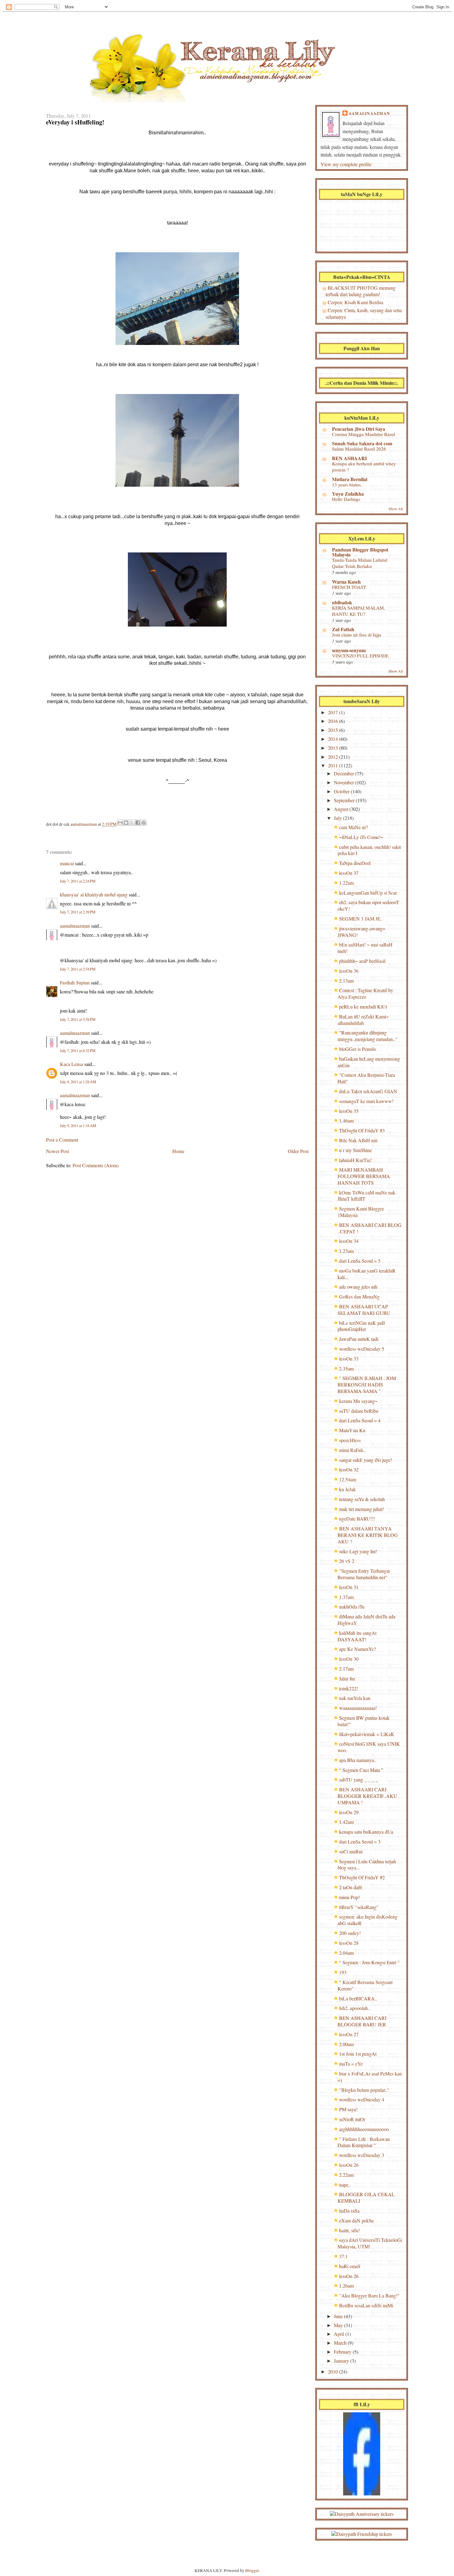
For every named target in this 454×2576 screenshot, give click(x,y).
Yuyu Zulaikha (348, 494)
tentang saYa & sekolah (362, 1499)
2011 (334, 765)
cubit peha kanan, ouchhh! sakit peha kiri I (369, 850)
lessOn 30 (349, 1659)
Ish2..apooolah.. (355, 2008)
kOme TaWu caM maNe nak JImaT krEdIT (366, 1196)
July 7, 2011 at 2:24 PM (78, 881)
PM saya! (348, 2109)
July (338, 818)
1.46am (346, 1120)
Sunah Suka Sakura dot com (362, 443)
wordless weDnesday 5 (362, 1349)
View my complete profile (346, 164)
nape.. (345, 2185)
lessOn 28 (349, 1943)
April (340, 2334)
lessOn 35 (349, 1111)
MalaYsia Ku (352, 1430)
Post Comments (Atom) (96, 1165)
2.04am (346, 1953)
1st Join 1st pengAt (358, 2054)
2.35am (346, 1368)
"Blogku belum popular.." (364, 2090)
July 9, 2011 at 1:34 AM (78, 1126)
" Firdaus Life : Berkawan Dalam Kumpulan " (364, 2142)
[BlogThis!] (126, 823)
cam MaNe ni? (353, 827)
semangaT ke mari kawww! (366, 1101)
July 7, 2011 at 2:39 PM (78, 912)
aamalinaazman (84, 824)
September (345, 800)
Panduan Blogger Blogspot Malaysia (360, 552)
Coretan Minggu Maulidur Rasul (364, 434)
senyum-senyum (349, 650)
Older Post (298, 1151)
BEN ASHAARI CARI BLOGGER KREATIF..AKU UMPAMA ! (367, 1796)
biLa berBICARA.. (358, 1998)
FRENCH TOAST (349, 587)
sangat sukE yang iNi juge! (366, 1460)
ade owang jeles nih (358, 1287)
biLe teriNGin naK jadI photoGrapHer (361, 1326)
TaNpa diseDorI (355, 863)
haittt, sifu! (349, 2230)
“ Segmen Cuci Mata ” (361, 1770)
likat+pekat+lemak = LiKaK (367, 1734)
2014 (334, 739)
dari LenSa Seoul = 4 (360, 1420)
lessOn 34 (349, 1241)
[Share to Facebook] (138, 823)
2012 (334, 757)
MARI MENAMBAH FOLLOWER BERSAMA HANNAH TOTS (364, 1176)
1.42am (346, 1822)
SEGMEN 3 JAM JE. (360, 919)
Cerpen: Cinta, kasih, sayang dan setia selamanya (364, 313)
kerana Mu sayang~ (358, 1401)
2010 (334, 2371)
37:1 (343, 2256)
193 (343, 1972)
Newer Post (57, 1151)
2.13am (346, 981)
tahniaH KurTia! (355, 1160)
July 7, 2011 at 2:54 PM (78, 969)
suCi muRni (351, 1851)
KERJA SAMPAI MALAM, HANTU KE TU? (359, 611)
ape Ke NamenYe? (357, 1649)
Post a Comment (62, 1140)
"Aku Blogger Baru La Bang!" (369, 2295)
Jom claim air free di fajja (357, 635)
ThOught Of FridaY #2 (362, 1877)
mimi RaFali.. (352, 1450)
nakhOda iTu (352, 1607)
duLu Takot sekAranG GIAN (368, 1091)
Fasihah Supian (75, 982)
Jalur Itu (347, 1678)
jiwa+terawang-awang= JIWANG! (362, 932)
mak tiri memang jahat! (362, 1509)
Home (178, 1151)
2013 (334, 748)
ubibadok (342, 602)
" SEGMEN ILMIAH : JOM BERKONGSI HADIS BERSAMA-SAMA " (367, 1384)
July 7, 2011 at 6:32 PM (78, 1051)
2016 (334, 721)
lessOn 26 (349, 2165)
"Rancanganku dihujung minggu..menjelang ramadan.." (368, 1036)
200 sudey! (350, 1933)
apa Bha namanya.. (358, 1760)
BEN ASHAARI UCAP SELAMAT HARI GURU (364, 1310)
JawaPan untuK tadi (359, 1339)
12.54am (348, 1479)
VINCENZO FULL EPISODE (360, 656)
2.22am (346, 2175)
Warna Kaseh (346, 582)
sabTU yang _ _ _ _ (359, 1779)
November (345, 782)
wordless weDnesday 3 (362, 2155)
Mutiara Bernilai (350, 479)
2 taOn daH (351, 1887)
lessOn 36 (349, 971)
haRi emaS (350, 2266)
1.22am (346, 883)
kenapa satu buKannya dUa (366, 1832)
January (342, 2361)
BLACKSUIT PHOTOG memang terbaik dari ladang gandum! (361, 291)
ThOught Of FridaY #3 (362, 1130)
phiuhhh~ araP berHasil (362, 961)
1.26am (346, 2286)
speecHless (350, 1440)
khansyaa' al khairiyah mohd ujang (94, 894)
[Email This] (120, 823)
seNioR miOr (352, 2119)
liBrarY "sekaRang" (359, 1907)
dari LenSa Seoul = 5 (360, 1261)
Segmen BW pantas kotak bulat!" (364, 1721)
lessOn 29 (349, 1812)
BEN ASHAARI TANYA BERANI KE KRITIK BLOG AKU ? (368, 1535)
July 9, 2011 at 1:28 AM (78, 1082)
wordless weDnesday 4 (362, 2099)
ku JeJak (347, 1489)
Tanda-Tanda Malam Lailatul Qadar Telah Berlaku (360, 563)
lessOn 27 (349, 2034)
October (342, 791)
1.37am (346, 1597)
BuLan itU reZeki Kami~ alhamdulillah (363, 1020)
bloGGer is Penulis (358, 1049)
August (342, 809)
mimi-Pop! (349, 1897)
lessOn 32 (349, 1469)
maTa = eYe (351, 2064)
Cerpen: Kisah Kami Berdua (355, 302)
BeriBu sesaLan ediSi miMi (366, 2305)
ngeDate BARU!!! (357, 1519)
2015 (334, 730)
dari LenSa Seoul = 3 (360, 1842)
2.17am (346, 1669)
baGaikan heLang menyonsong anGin (369, 1062)
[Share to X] (132, 823)
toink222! (349, 1688)
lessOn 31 (349, 1587)
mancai (67, 863)
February (343, 2352)
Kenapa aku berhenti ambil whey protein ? (364, 467)
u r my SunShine (355, 1150)
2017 (334, 712)
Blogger (252, 2570)
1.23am (346, 1251)
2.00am (346, 2044)
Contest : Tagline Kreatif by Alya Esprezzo (365, 993)
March (341, 2343)
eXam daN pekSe (356, 2220)
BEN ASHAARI (349, 458)
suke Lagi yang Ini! (358, 1551)
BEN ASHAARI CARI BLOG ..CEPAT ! (370, 1228)
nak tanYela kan (355, 1698)
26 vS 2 (347, 1561)
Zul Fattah (343, 629)
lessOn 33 (349, 1359)
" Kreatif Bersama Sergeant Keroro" (365, 1985)
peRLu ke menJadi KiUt (363, 1007)
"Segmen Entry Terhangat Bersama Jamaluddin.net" (364, 1574)
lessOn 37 (349, 873)
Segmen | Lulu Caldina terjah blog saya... (367, 1865)
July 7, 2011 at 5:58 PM (78, 1019)
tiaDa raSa (349, 2211)
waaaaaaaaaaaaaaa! (358, 1708)
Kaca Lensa (71, 1064)
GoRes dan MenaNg (359, 1296)
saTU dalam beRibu (359, 1411)
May (339, 2325)
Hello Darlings (346, 499)
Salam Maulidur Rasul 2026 (359, 449)
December (345, 773)
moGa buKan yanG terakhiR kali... (367, 1274)
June (339, 2316)
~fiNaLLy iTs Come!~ (361, 837)
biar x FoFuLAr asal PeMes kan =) (370, 2077)
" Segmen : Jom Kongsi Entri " (369, 1962)
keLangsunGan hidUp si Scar (368, 893)
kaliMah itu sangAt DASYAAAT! (357, 1636)
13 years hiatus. (347, 485)
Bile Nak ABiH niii (358, 1140)
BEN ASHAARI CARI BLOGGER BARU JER (362, 2021)
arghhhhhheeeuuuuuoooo (364, 2129)
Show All (396, 509)
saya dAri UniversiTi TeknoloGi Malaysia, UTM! (370, 2243)
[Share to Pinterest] (144, 823)
